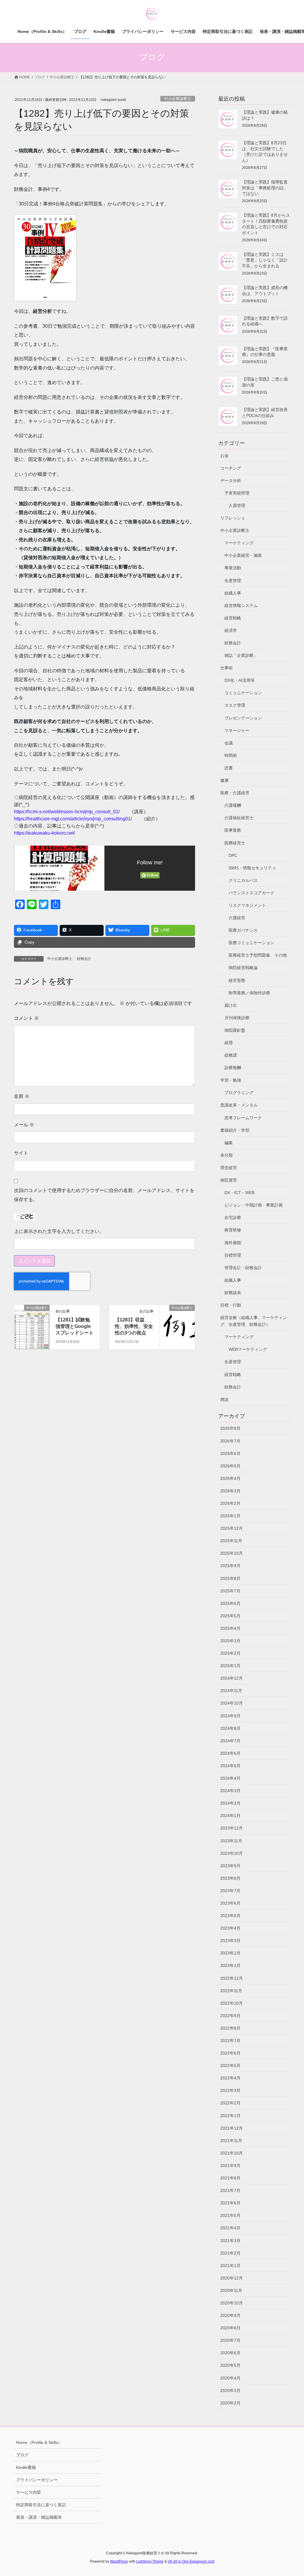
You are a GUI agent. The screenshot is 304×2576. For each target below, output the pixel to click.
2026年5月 (230, 1466)
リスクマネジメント (247, 905)
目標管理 (233, 1255)
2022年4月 (230, 2078)
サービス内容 (28, 2492)
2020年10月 (232, 2303)
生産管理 (233, 581)
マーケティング (239, 543)
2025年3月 (230, 1641)
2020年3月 (230, 2390)
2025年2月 (230, 1653)
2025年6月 (230, 1603)
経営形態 (237, 980)
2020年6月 (230, 2353)
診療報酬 (233, 1068)
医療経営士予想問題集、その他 (258, 955)
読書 (229, 768)
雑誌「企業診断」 (241, 655)
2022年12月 (232, 1978)
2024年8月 (230, 1728)
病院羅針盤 (235, 1030)
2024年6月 (230, 1753)
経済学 (231, 630)
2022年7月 (230, 2041)
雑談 (224, 1399)
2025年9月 (230, 1566)
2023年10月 (232, 1853)
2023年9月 (230, 1866)
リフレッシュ (233, 518)
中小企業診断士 (178, 99)
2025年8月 (230, 1578)
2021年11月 (231, 2141)
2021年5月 (230, 2215)
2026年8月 (230, 1428)
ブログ (22, 2455)
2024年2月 (230, 1803)
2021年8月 (230, 2178)
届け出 (231, 1005)
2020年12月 (232, 2278)
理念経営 (229, 1168)
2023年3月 (230, 1941)
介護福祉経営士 (239, 818)
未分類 (227, 1155)
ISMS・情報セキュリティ (252, 868)
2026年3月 (230, 1491)
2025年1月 (230, 1666)
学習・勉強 (231, 1080)
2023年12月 (232, 1828)
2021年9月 (230, 2166)
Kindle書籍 (26, 2467)
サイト (21, 1153)
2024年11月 (231, 1691)
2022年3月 (230, 2090)
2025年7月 (230, 1591)
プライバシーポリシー (37, 2480)
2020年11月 (231, 2290)
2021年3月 (230, 2241)
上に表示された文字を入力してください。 (59, 1231)
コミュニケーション (243, 693)
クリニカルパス (243, 880)
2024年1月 (230, 1816)
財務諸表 (233, 1293)
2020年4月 (230, 2378)
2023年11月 (231, 1841)
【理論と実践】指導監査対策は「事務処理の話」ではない (265, 188)
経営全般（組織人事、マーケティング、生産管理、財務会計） (254, 1321)
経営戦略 (233, 618)
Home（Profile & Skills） (39, 2442)
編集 (229, 1143)
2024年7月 (230, 1741)
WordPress (119, 2561)
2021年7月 (230, 2190)
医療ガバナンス (243, 930)
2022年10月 (232, 2003)
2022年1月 (230, 2116)
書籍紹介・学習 (235, 1130)
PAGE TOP (291, 2494)
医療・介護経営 (235, 793)
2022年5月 (230, 2065)
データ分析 (231, 481)
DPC (233, 855)
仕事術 (227, 668)
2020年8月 (230, 2328)
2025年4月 (230, 1628)
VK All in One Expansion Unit (191, 2561)
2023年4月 (230, 1928)
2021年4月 (230, 2228)
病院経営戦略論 (243, 968)
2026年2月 (230, 1503)
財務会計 (84, 959)
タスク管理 (235, 705)
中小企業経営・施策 (243, 555)
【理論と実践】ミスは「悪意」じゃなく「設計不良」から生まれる (265, 260)
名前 (22, 1096)
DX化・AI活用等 (240, 680)
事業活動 (233, 568)
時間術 (231, 755)
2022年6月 (230, 2053)
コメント (26, 1018)
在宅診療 (233, 1218)
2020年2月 (230, 2403)
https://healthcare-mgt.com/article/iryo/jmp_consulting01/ (73, 819)
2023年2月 (230, 1953)
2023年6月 (230, 1903)
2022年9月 (230, 2016)
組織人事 (233, 593)
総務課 (231, 1055)
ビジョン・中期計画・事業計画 (254, 1205)
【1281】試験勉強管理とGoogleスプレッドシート (75, 1326)
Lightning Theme (150, 2561)
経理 (229, 1043)
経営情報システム (241, 605)
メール (24, 1125)
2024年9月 (230, 1716)
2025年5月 (230, 1616)
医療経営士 (235, 843)
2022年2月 (230, 2103)
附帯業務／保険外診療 (249, 993)
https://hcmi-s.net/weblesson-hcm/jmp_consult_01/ (67, 812)
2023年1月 (230, 1965)
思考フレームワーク (243, 1118)
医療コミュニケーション (251, 943)
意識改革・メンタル (239, 1105)
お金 (224, 456)
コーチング (231, 468)
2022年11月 (231, 1991)
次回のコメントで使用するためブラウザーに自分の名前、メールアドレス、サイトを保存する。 (104, 1195)
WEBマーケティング (248, 1349)
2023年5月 (230, 1916)
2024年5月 (230, 1766)
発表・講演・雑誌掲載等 (39, 2517)
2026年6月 (230, 1453)
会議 (229, 743)
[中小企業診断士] (32, 1327)
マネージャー (237, 730)
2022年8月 (230, 2028)
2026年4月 (230, 1478)
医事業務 (233, 830)
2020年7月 (230, 2340)
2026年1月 (230, 1516)
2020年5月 (230, 2365)
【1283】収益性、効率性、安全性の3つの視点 (134, 1326)
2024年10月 (232, 1703)
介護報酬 (233, 805)
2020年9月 (230, 2315)
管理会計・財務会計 (243, 1268)
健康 (224, 780)
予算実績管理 (237, 493)
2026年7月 (230, 1441)
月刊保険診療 (237, 1018)
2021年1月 (230, 2266)
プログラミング (239, 1093)
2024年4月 (230, 1778)
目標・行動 (231, 1305)
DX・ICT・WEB (239, 1193)
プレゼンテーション (243, 718)
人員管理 (237, 505)
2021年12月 (232, 2128)
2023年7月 (230, 1891)
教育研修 (233, 1230)
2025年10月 (232, 1553)
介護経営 (237, 918)
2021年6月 (230, 2203)
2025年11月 (231, 1541)
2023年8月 (230, 1878)
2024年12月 (232, 1678)
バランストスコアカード (251, 893)
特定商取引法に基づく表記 (41, 2505)
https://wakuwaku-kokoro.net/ (44, 833)
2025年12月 (232, 1528)
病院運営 (229, 1180)
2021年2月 (230, 2253)
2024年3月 (230, 1791)
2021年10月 (232, 2153)
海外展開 (233, 1243)
